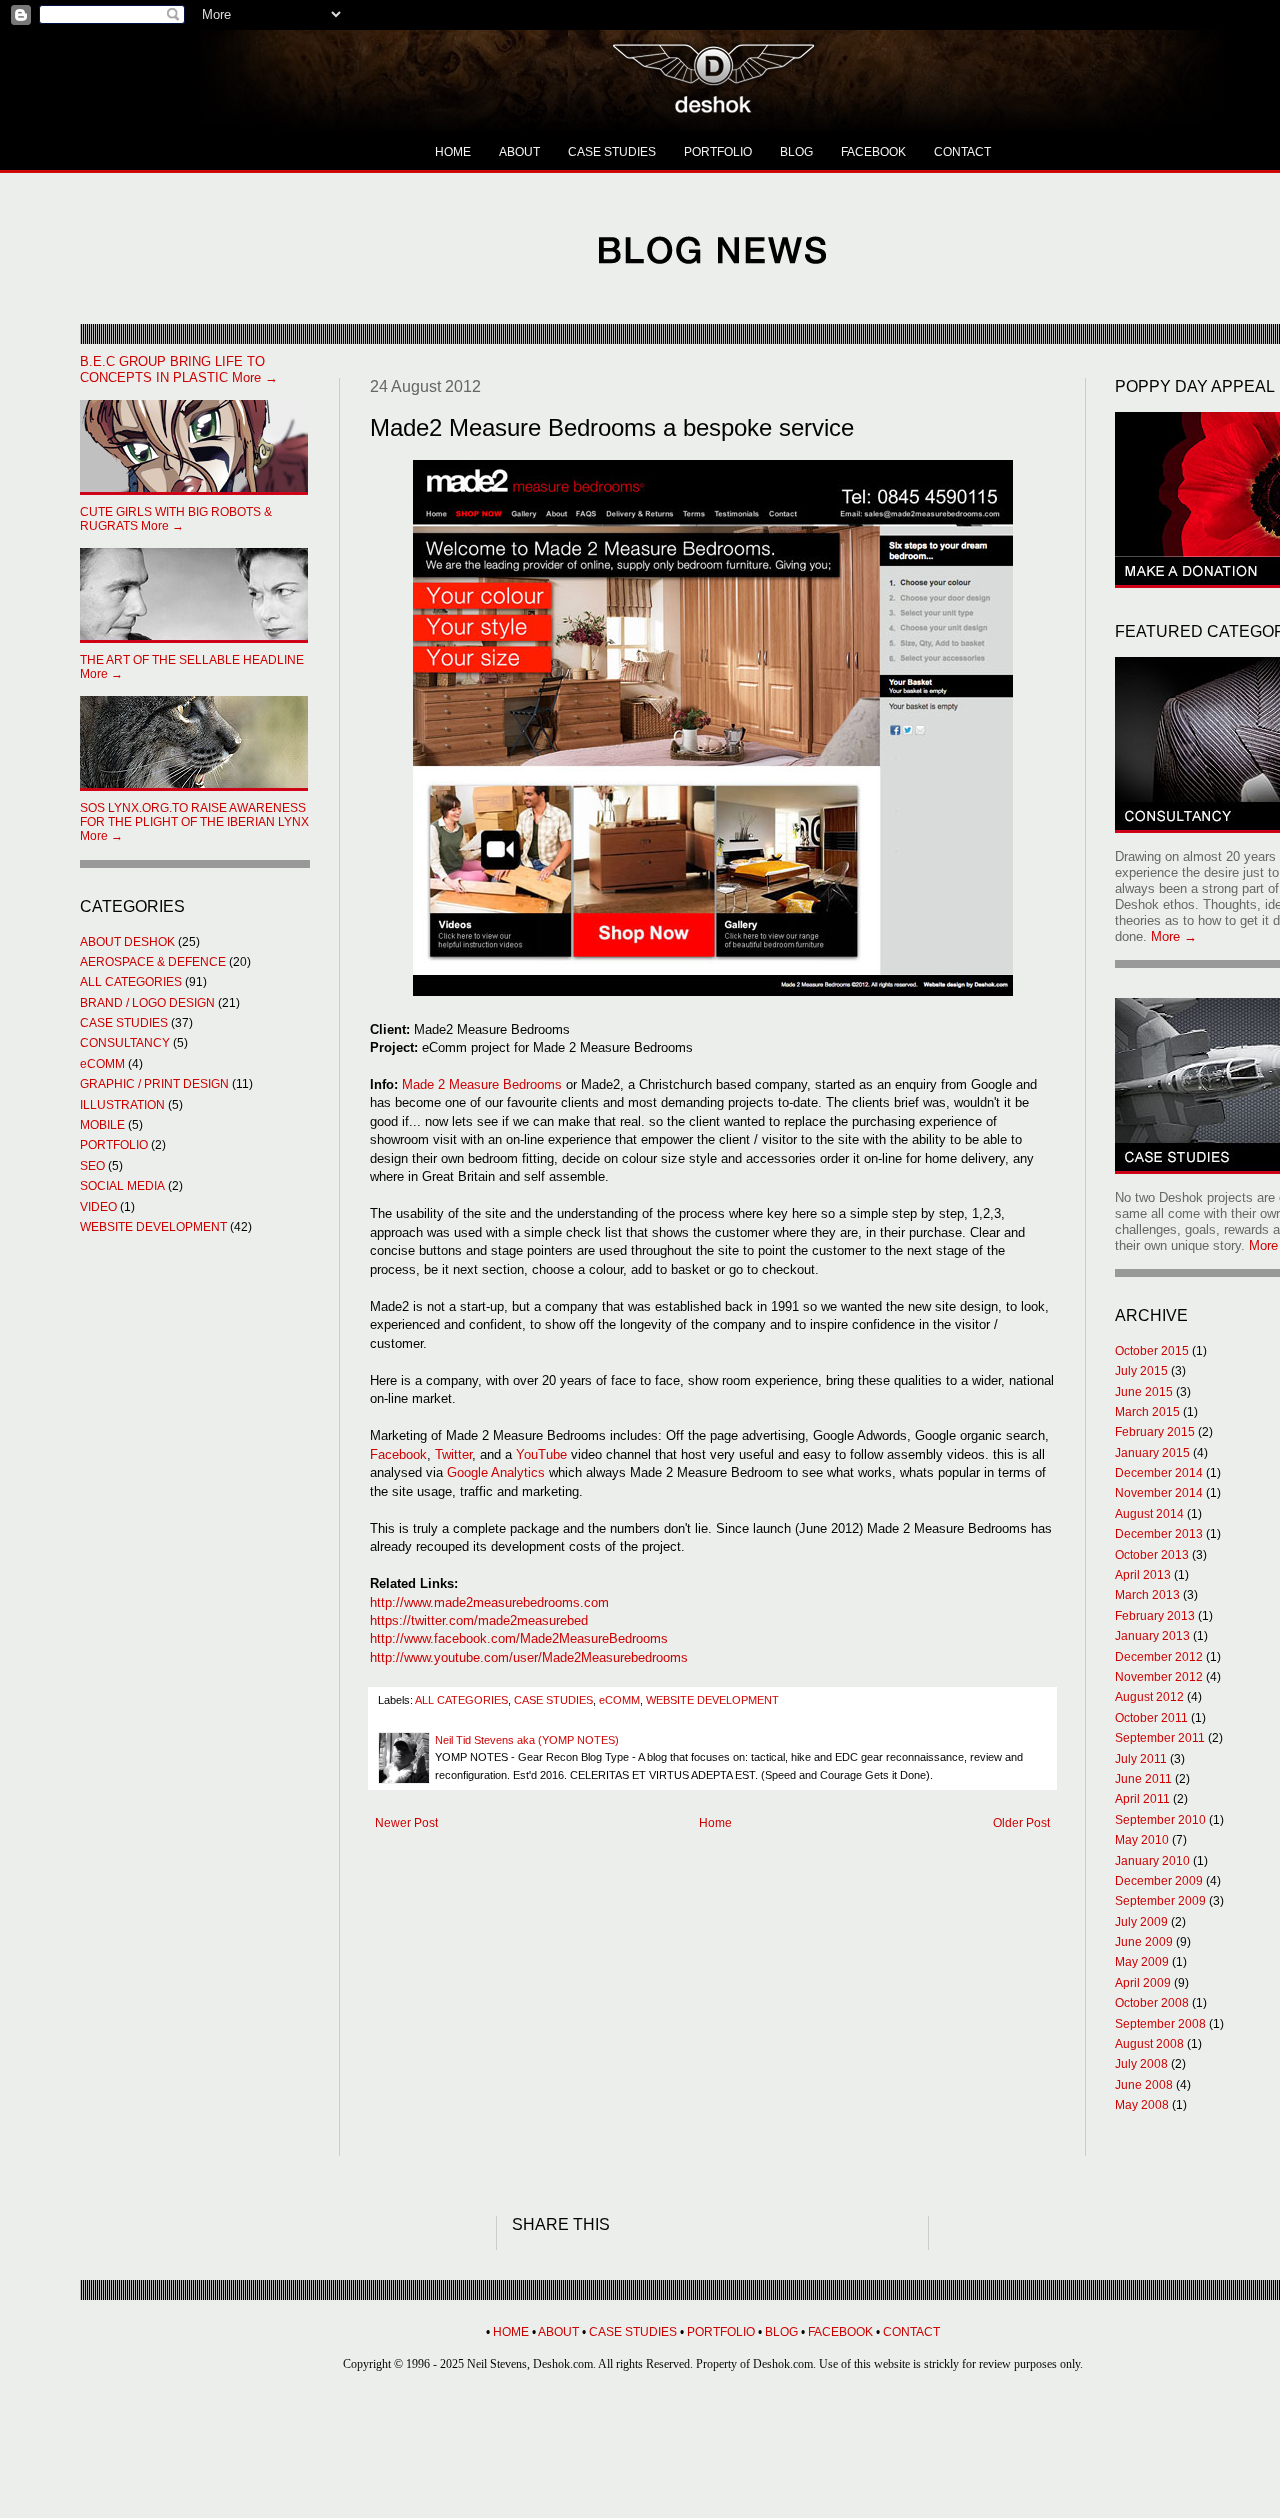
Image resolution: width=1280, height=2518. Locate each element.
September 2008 (1160, 2024)
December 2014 (1159, 1473)
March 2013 (1147, 1595)
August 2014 (1149, 1514)
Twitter (453, 1454)
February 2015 (1155, 1432)
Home (715, 1823)
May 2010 (1142, 1840)
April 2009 (1143, 1983)
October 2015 (1152, 1351)
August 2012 (1149, 1697)
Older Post (1021, 1823)
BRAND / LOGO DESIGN (147, 1003)
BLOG (796, 152)
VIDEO (98, 1207)
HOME (453, 152)
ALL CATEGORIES (461, 1700)
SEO (92, 1166)
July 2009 (1141, 1922)
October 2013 (1152, 1555)
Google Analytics (498, 1472)
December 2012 (1159, 1657)
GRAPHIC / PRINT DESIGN (154, 1084)
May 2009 (1142, 1962)
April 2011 (1142, 1799)
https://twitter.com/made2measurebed (479, 1620)
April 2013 (1143, 1575)
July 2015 (1141, 1371)
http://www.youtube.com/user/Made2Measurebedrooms (529, 1657)
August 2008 (1149, 2044)
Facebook (398, 1454)
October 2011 (1151, 1718)
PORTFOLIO (718, 152)
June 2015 (1144, 1392)
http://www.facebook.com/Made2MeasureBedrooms (519, 1638)
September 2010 (1160, 1820)
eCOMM (619, 1700)
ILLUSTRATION (122, 1105)
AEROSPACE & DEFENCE (153, 962)
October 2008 (1152, 2003)
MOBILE (102, 1125)
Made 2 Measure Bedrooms (482, 1084)
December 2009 (1159, 1881)
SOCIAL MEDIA (122, 1186)
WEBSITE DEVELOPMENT (712, 1700)
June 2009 (1144, 1942)
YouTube (541, 1454)
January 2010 (1152, 1861)
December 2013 (1159, 1534)
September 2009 (1160, 1901)
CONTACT (962, 152)
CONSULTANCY (125, 1043)
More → (179, 369)
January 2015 (1152, 1453)
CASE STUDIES (612, 152)
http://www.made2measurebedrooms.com (489, 1602)
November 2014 (1159, 1493)
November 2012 (1159, 1677)
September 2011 (1160, 1738)
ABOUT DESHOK (127, 942)
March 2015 (1147, 1412)
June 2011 (1143, 1779)
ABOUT (519, 152)
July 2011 (1141, 1759)
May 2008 (1142, 2105)
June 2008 (1144, 2085)
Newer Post (406, 1823)
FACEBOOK (873, 152)
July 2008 (1141, 2064)
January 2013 (1152, 1636)
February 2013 (1155, 1616)
